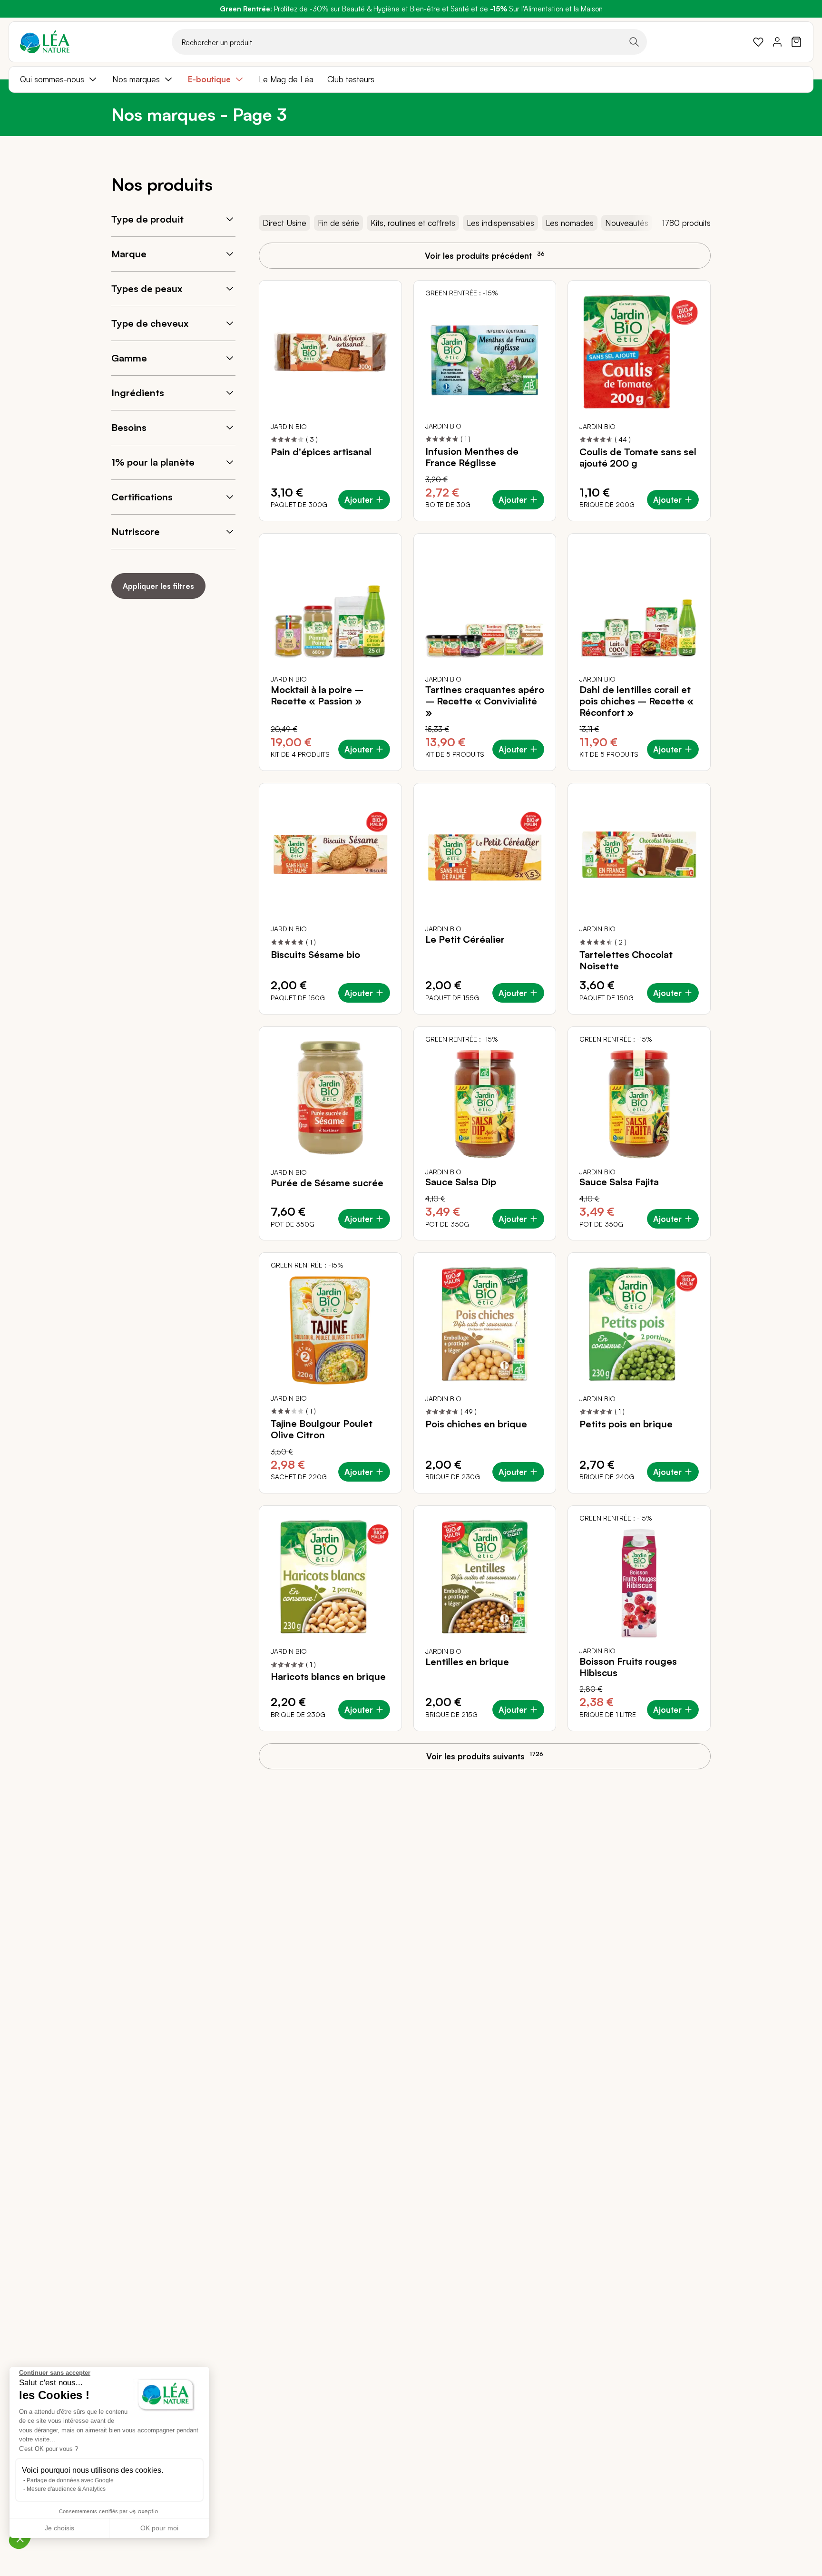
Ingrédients (138, 393)
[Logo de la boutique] (45, 42)
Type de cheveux (150, 323)
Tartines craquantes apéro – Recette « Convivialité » (485, 701)
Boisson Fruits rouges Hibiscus (628, 1667)
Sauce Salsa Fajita (619, 1182)
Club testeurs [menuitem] (351, 79)
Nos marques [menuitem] (136, 79)
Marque (129, 254)
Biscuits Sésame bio (315, 955)
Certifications (142, 497)
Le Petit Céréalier (465, 939)
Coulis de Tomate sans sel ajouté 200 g (638, 458)
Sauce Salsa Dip (461, 1182)
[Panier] (796, 42)
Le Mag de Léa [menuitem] (286, 79)
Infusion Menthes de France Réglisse (472, 457)
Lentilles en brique (467, 1662)
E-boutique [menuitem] (209, 79)
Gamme (129, 358)
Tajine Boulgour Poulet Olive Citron (322, 1429)
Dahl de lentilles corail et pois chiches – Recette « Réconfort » (636, 701)
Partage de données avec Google (70, 2480)
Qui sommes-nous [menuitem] (52, 79)
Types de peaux (147, 288)
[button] (20, 2538)
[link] (758, 42)
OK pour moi (159, 2528)
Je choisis (59, 2528)
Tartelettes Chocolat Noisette (626, 960)
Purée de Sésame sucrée (327, 1183)
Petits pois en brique (626, 1424)
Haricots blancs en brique (328, 1677)
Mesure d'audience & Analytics (66, 2489)
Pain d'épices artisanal (321, 452)
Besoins (129, 427)
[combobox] (409, 42)
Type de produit (147, 219)
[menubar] (411, 79)
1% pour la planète (153, 462)
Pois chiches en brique (476, 1424)
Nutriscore (136, 532)
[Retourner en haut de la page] (793, 1765)
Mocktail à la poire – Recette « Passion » (317, 695)
